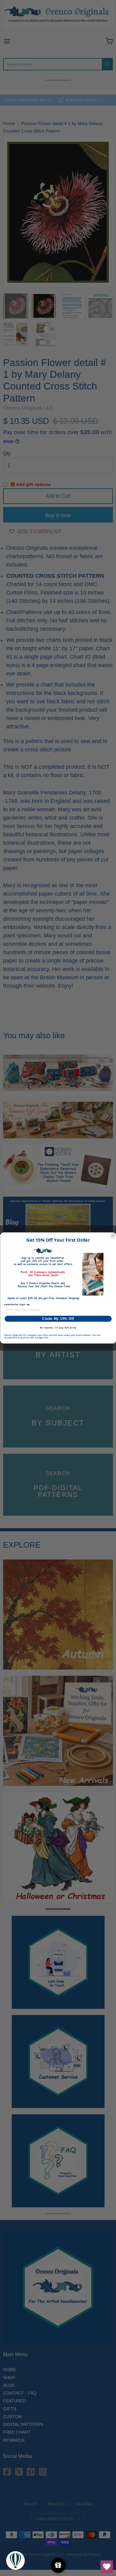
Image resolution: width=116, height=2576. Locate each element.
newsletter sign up (17, 1305)
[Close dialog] (113, 1236)
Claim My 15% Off (58, 1319)
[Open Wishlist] (107, 2567)
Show (58, 2565)
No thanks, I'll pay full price (58, 1328)
